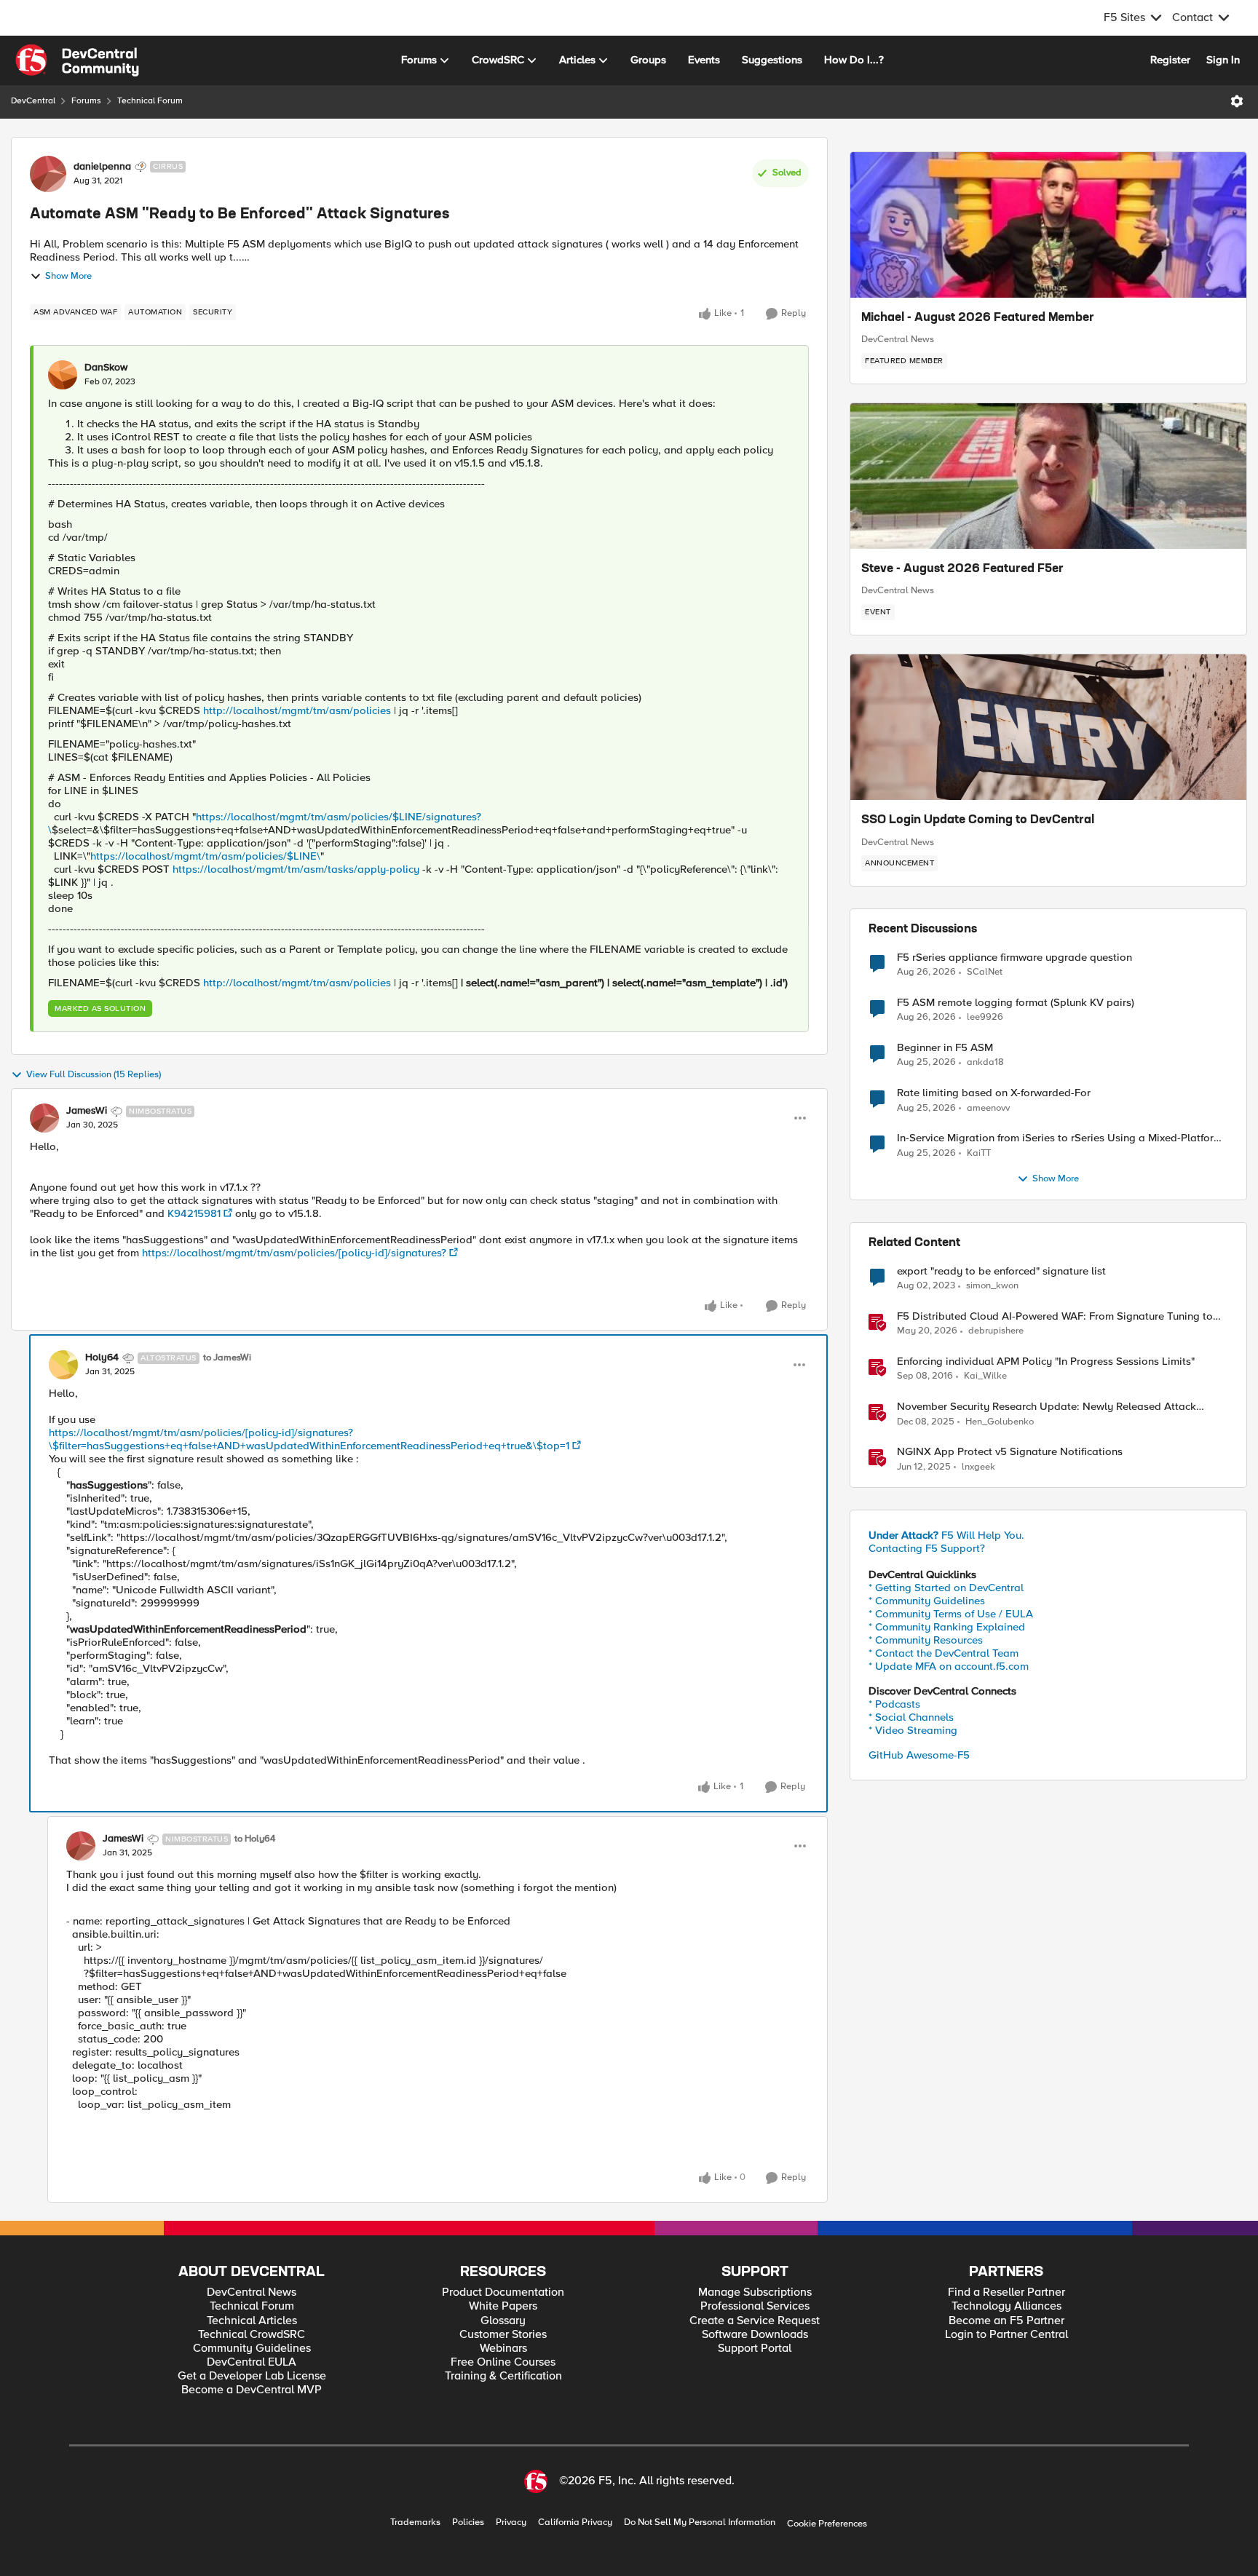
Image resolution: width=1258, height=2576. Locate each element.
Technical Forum (150, 101)
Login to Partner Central (1006, 2335)
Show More (68, 276)
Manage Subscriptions (755, 2292)
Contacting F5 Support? (927, 1548)
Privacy (511, 2523)
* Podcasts (894, 1704)
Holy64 (102, 1358)
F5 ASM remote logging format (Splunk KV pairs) (1016, 1003)
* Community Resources (926, 1640)
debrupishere (996, 1331)
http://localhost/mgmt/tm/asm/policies (297, 710)
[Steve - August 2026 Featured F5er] (1048, 476)
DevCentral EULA (252, 2362)
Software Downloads (755, 2335)
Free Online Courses (503, 2362)
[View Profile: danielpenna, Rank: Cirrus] (48, 174)
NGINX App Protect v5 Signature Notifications (1010, 1452)
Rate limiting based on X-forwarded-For (994, 1093)
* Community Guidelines (927, 1601)
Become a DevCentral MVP (252, 2390)
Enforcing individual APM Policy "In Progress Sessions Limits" (1046, 1362)
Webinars (503, 2349)
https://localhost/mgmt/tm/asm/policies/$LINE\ (205, 856)
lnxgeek (978, 1467)
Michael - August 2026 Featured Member (978, 318)
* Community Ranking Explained (947, 1627)
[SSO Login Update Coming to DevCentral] (1048, 727)
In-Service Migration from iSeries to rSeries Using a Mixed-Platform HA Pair (1060, 1138)
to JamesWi (227, 1358)
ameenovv (988, 1108)
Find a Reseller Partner (1006, 2292)
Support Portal (755, 2349)
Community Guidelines (252, 2349)
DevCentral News (898, 339)
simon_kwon (992, 1286)
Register (1170, 60)
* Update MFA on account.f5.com (949, 1666)
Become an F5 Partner (1006, 2321)
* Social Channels (911, 1717)
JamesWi (87, 1111)
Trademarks (415, 2523)
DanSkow (106, 368)
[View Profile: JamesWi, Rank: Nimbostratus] (44, 1118)
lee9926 (985, 1017)
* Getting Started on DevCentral (946, 1588)
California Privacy (575, 2523)
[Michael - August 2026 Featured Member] (1048, 225)
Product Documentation (503, 2292)
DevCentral (33, 101)
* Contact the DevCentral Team (943, 1653)
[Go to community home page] (77, 60)
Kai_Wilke (985, 1376)
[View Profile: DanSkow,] (63, 375)
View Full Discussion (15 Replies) (94, 1075)
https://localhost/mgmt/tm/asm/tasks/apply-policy (296, 869)
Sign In (1223, 60)
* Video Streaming (913, 1730)
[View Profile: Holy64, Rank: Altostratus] (63, 1365)
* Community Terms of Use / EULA (951, 1614)
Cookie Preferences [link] (827, 2524)
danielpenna (102, 167)
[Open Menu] (1237, 101)
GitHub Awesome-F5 (919, 1755)
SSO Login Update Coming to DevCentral (978, 820)
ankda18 (985, 1062)
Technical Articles (252, 2321)
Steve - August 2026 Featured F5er (962, 569)
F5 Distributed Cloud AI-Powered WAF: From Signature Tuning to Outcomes (1055, 1316)
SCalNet (985, 972)
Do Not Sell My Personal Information (700, 2523)
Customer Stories (503, 2335)
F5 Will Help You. (946, 1535)
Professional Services (755, 2306)
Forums (86, 101)
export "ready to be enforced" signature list (1001, 1271)
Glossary (503, 2321)
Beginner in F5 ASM (945, 1048)
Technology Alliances (1006, 2306)
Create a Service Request (755, 2321)
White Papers (503, 2306)
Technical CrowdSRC (252, 2335)
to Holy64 (255, 1839)
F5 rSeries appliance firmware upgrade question (1014, 958)
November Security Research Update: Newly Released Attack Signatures (1047, 1407)
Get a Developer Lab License (252, 2376)
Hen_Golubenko (1000, 1422)
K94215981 (194, 1213)
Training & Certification (503, 2376)
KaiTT (979, 1153)
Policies (468, 2523)
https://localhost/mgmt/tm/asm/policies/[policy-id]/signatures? (294, 1253)
